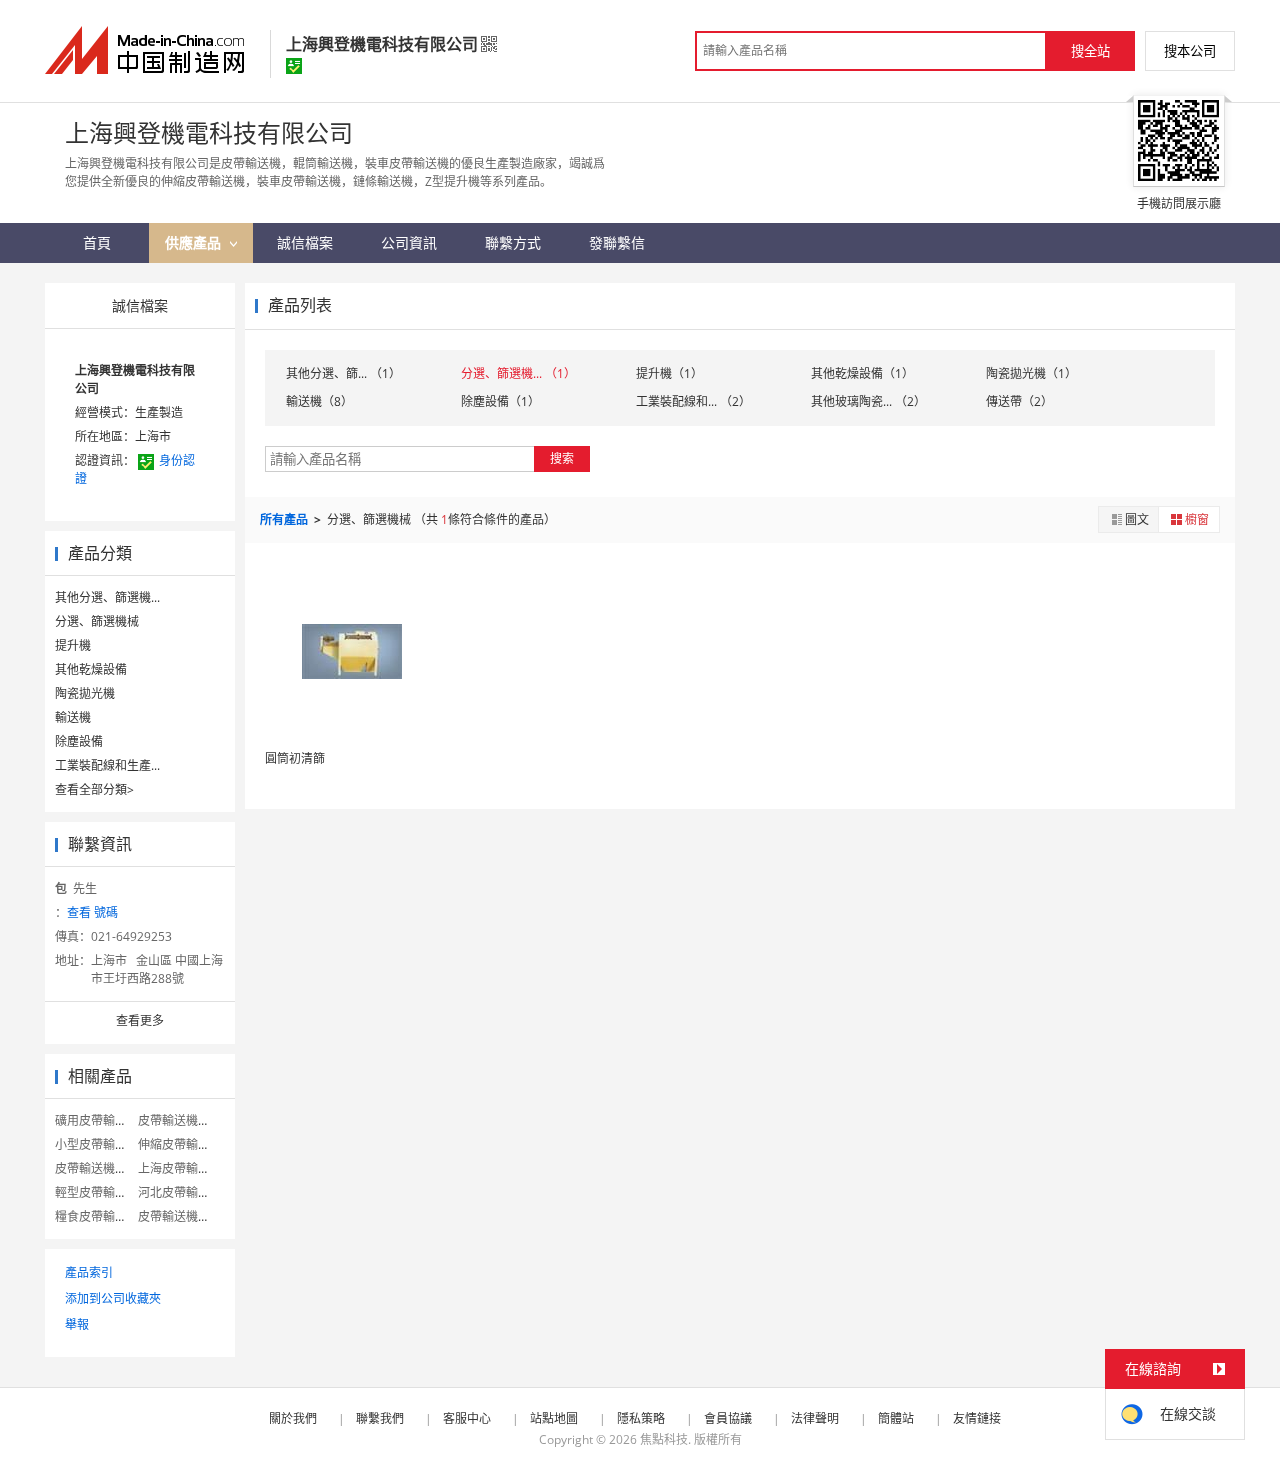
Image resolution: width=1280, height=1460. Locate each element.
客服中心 (467, 1418)
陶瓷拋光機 (85, 693)
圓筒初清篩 (295, 758)
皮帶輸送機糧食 (180, 1120)
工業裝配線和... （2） (693, 401)
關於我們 (293, 1418)
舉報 (77, 1324)
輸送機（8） (319, 401)
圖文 (1137, 519)
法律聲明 (815, 1418)
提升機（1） (669, 373)
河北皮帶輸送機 (180, 1192)
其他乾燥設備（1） (862, 373)
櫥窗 (1197, 519)
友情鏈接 (977, 1418)
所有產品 (285, 519)
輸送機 (73, 717)
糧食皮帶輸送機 (97, 1216)
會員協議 (728, 1418)
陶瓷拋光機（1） (1031, 373)
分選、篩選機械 (97, 621)
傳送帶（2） (1019, 401)
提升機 (73, 645)
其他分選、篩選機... (107, 597)
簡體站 (896, 1418)
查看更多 (140, 1020)
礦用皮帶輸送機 (97, 1120)
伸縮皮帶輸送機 (180, 1144)
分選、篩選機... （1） (518, 373)
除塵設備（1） (500, 401)
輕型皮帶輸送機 (97, 1192)
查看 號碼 (92, 912)
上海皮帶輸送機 (180, 1168)
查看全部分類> (94, 789)
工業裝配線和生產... (107, 765)
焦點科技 (664, 1439)
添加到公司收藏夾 (113, 1298)
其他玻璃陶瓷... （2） (868, 401)
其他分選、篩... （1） (343, 373)
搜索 (562, 458)
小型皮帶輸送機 (97, 1144)
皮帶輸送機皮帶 (180, 1216)
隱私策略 (641, 1418)
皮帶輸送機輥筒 (97, 1168)
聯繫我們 (380, 1418)
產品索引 (89, 1272)
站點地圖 (554, 1418)
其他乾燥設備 (91, 669)
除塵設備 (79, 741)
